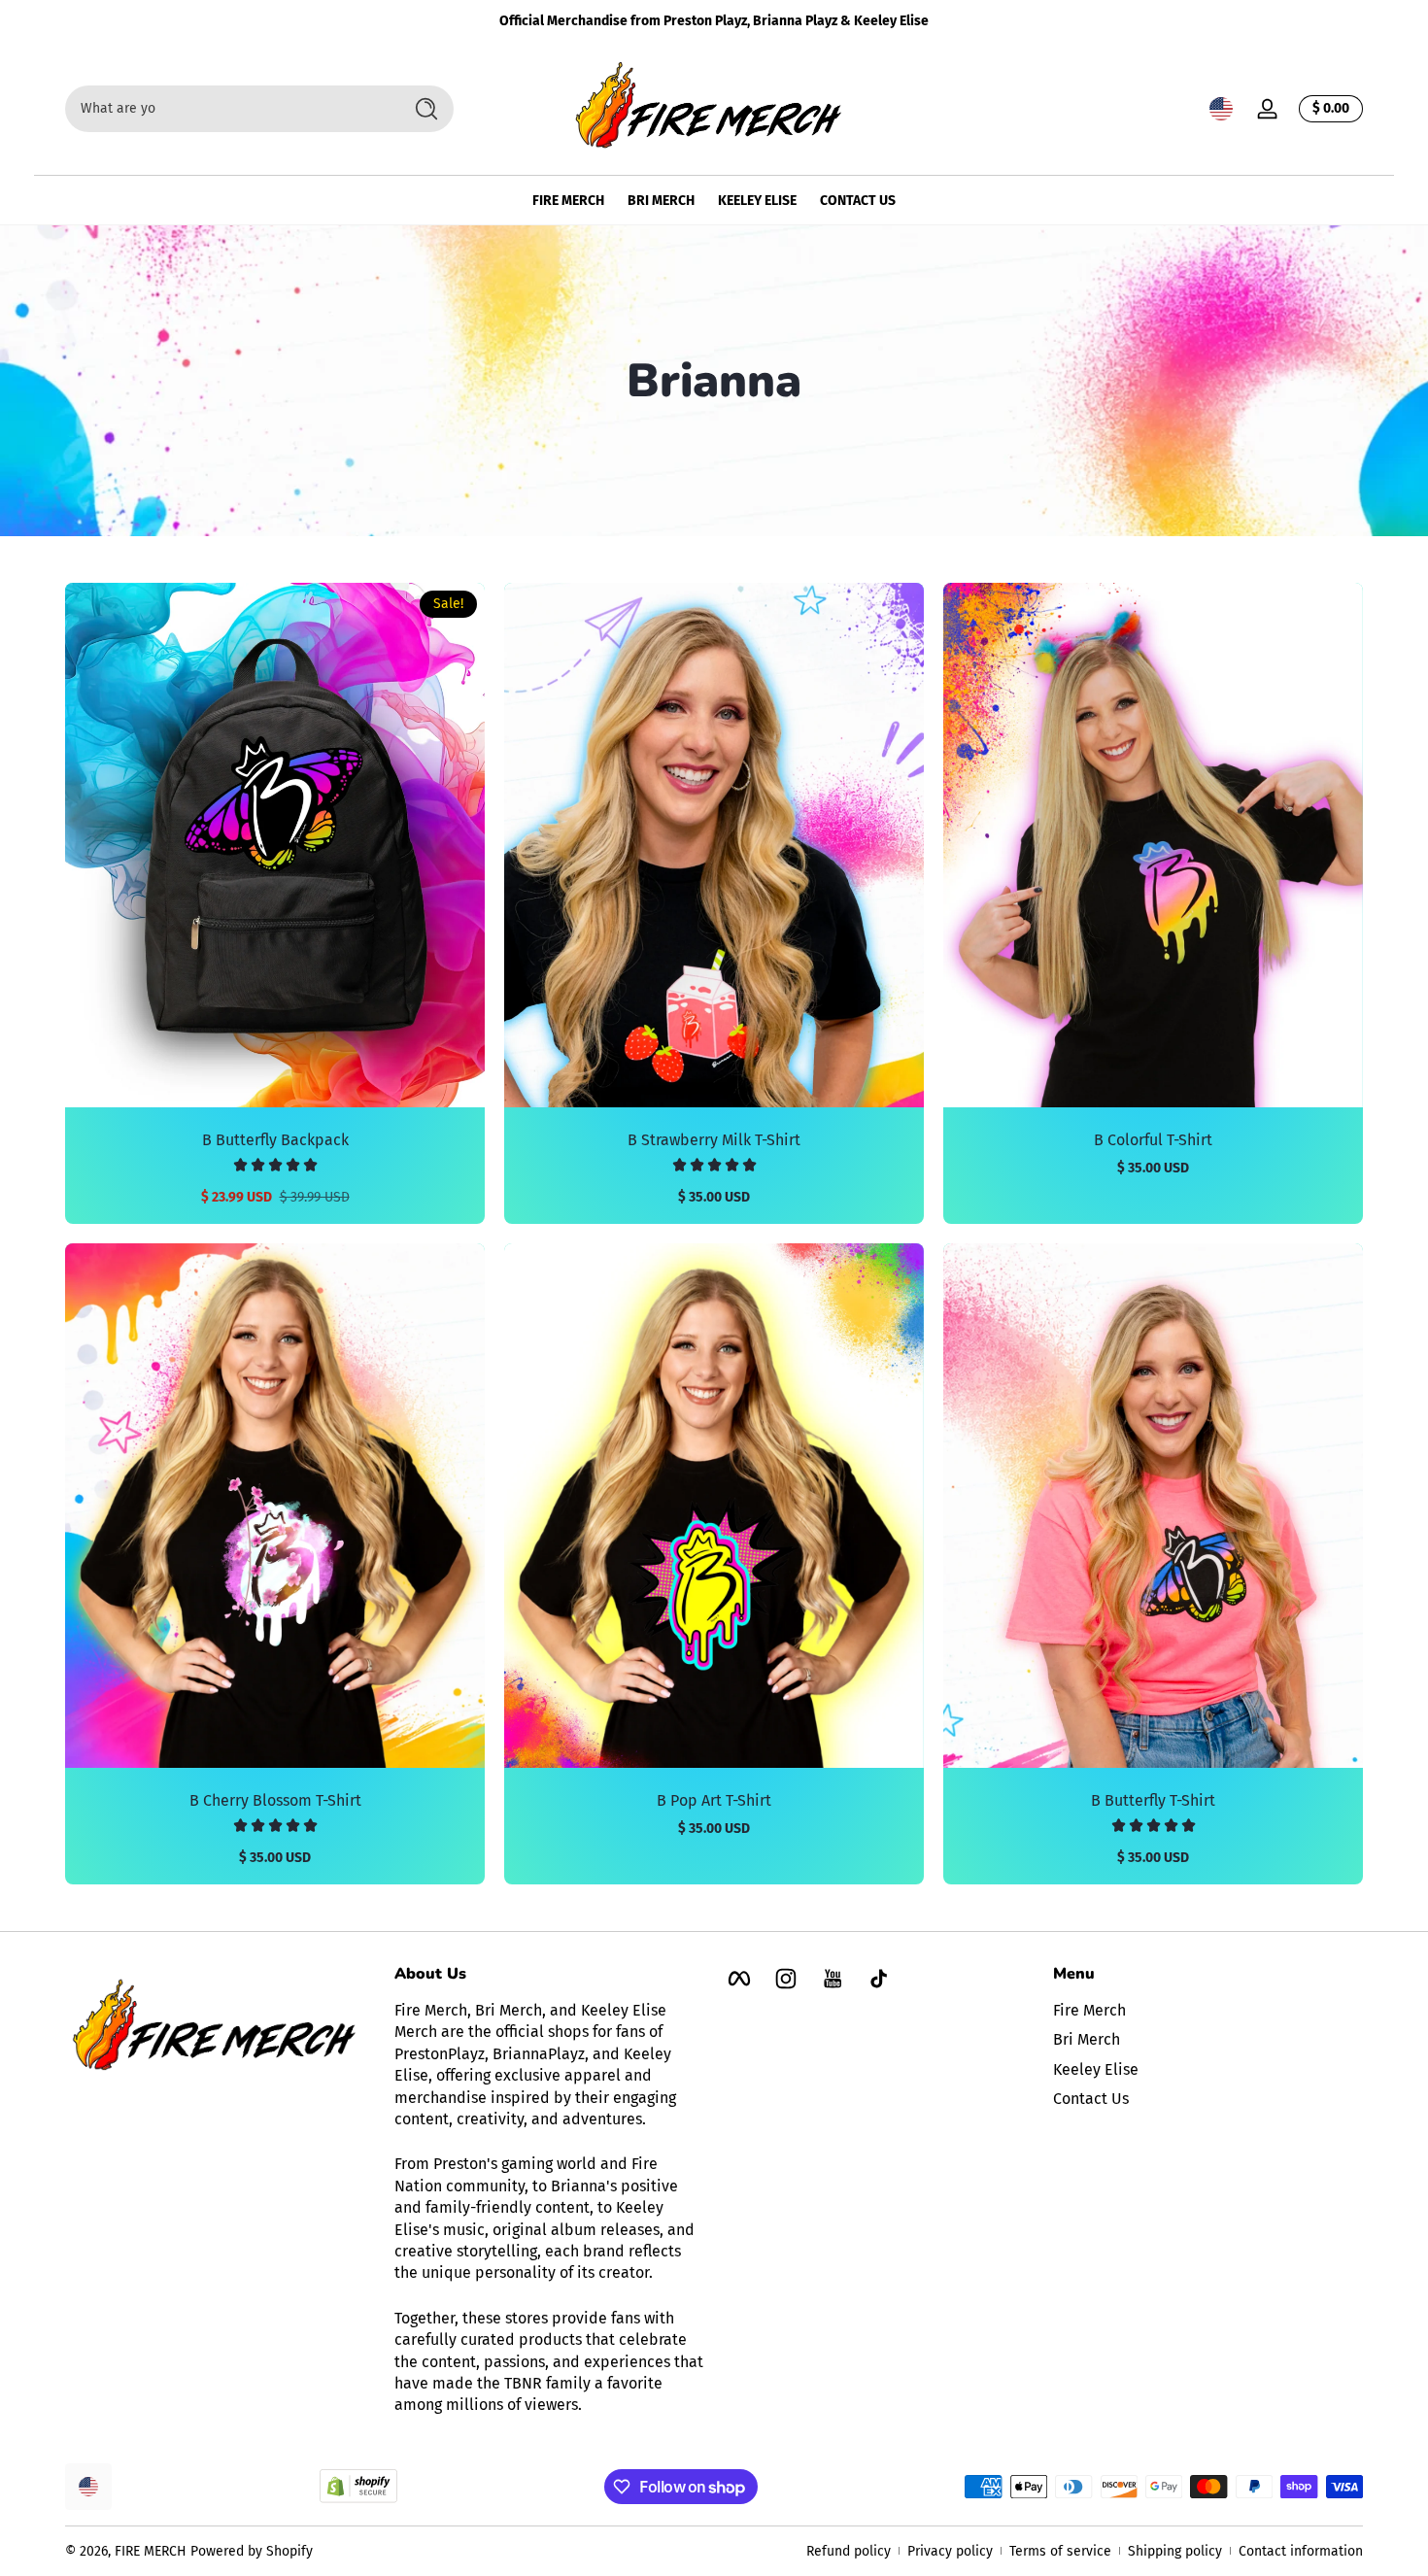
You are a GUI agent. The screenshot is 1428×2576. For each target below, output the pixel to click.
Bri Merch (1087, 2039)
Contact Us (1091, 2099)
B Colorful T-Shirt (1153, 1140)
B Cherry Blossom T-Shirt (275, 1800)
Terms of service (1060, 2551)
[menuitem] (1208, 2011)
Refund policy (849, 2551)
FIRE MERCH (151, 2551)
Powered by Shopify (252, 2551)
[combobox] (228, 109)
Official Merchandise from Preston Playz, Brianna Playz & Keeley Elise (714, 21)
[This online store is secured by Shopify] (358, 2486)
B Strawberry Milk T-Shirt (714, 1140)
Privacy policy (950, 2551)
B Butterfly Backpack (275, 1140)
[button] (1221, 109)
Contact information (1301, 2551)
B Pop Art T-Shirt (714, 1800)
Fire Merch (1089, 2010)
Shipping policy (1175, 2551)
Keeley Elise (1096, 2069)
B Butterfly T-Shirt (1153, 1800)
